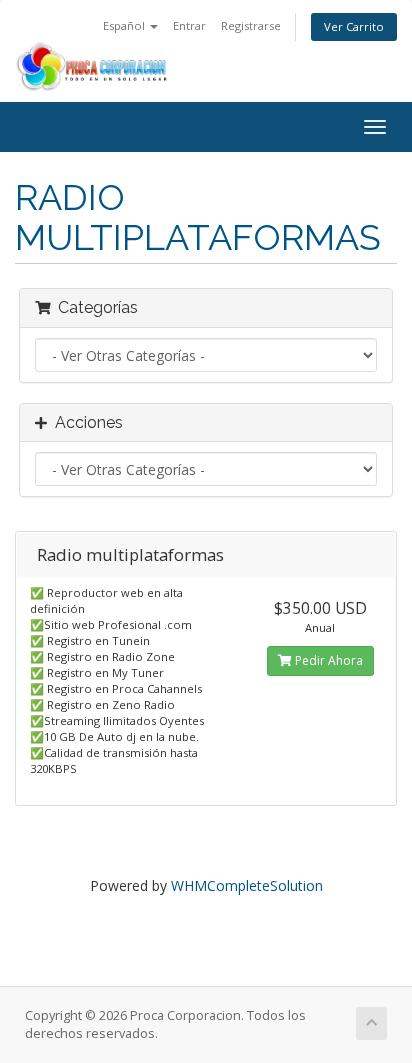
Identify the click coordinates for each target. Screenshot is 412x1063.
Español (125, 25)
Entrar (189, 25)
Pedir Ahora (327, 660)
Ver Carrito (354, 26)
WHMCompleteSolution (247, 885)
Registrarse (251, 25)
